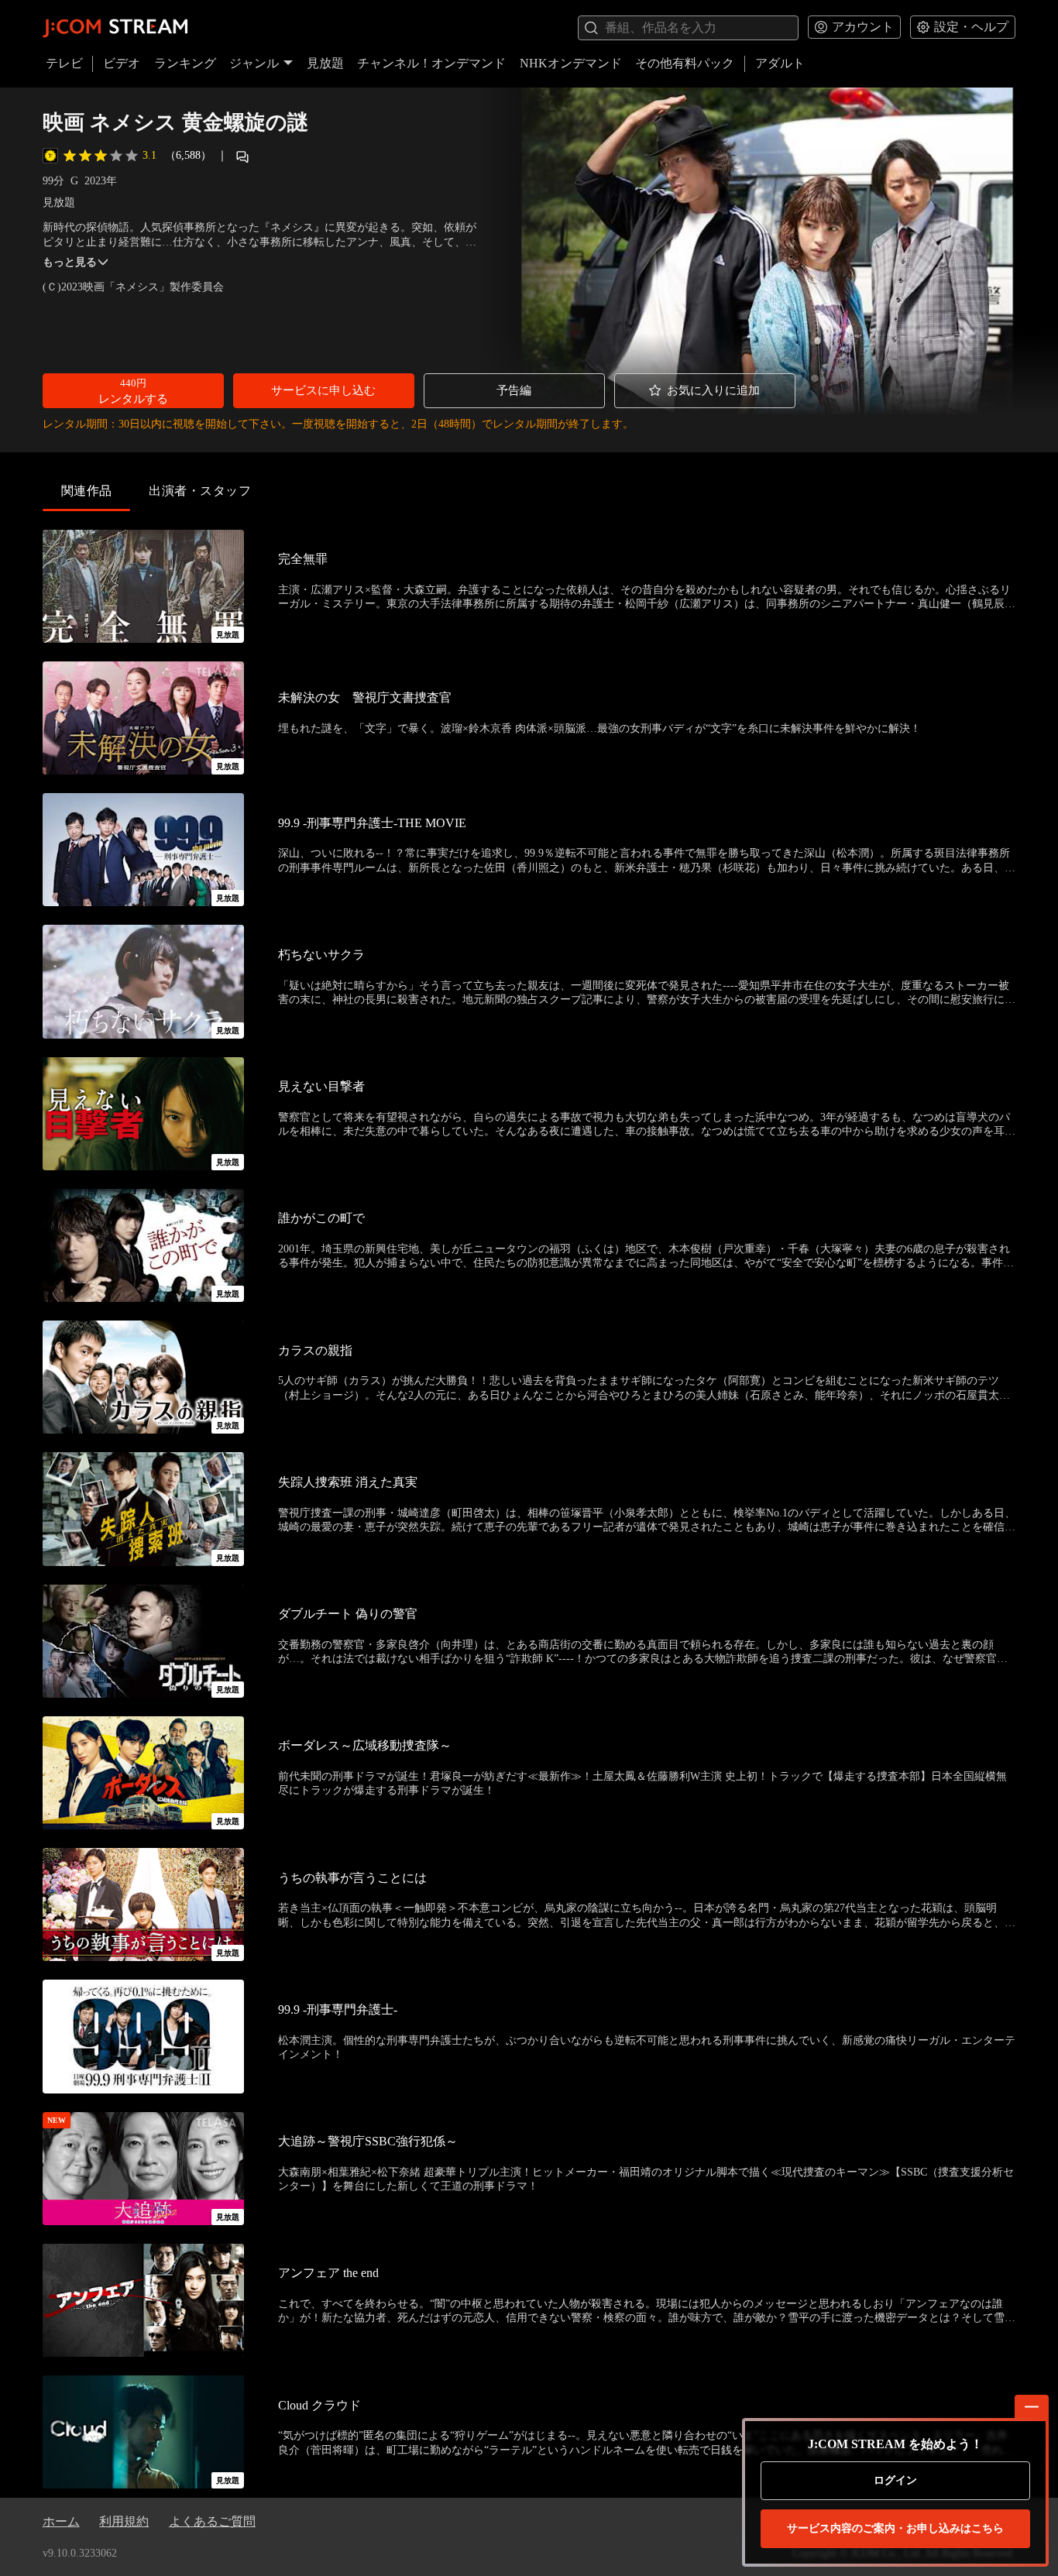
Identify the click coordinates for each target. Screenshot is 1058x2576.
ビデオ (122, 63)
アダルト (780, 63)
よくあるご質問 (212, 2521)
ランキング (185, 63)
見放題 (325, 63)
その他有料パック (685, 63)
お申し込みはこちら (895, 2528)
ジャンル (254, 63)
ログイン (895, 2480)
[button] (133, 391)
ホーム (61, 2521)
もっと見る (70, 262)
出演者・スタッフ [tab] (200, 491)
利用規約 (124, 2521)
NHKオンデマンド (571, 63)
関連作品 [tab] (87, 491)
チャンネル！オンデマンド (431, 63)
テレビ (64, 63)
